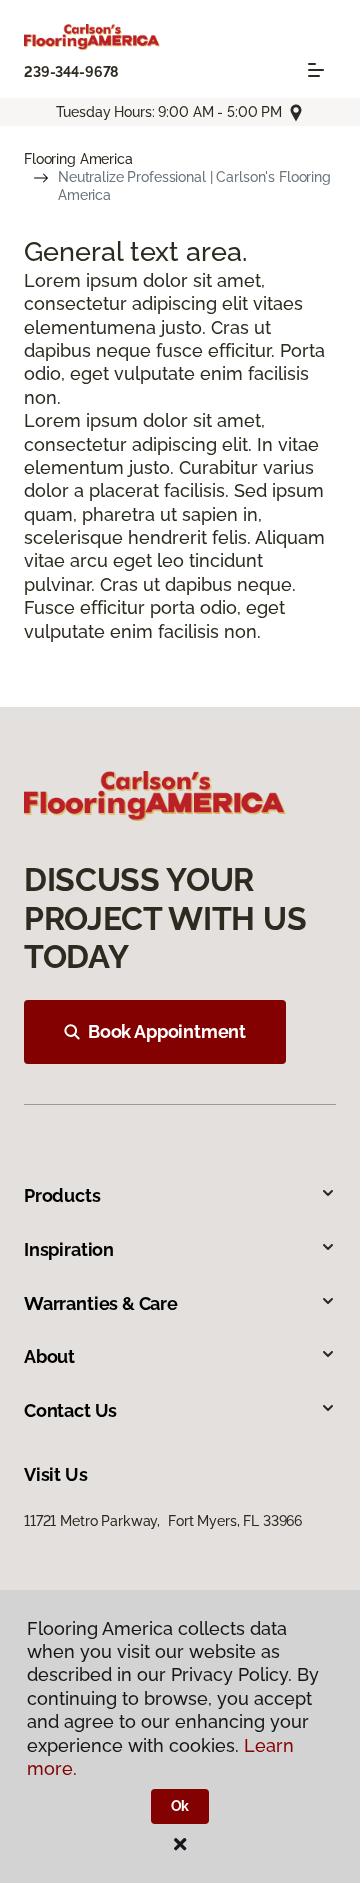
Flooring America (78, 159)
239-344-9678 (71, 72)
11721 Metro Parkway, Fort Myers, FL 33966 (163, 1521)
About (49, 1356)
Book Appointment (167, 1031)
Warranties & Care (101, 1303)
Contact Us (70, 1410)
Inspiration (69, 1249)
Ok (180, 1806)
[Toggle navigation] (316, 70)
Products (62, 1195)
